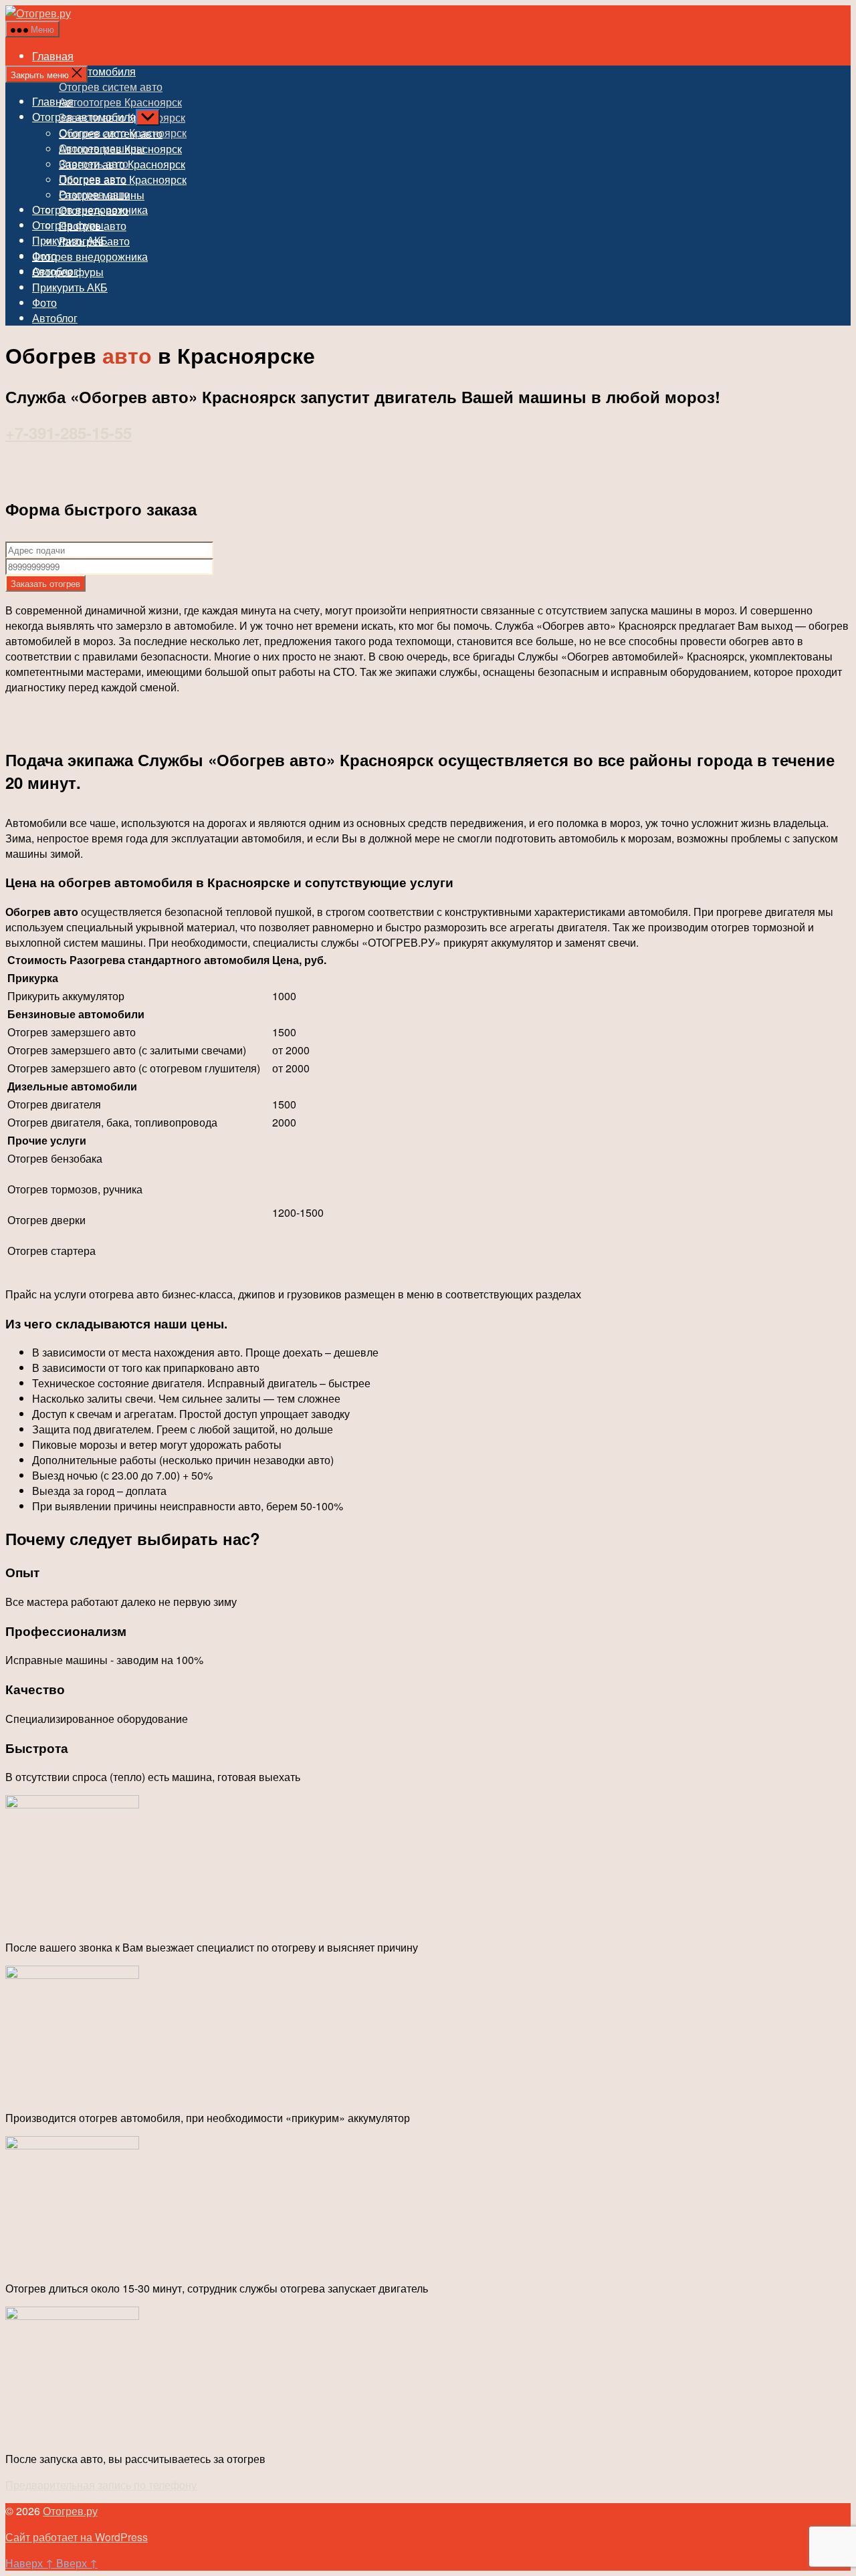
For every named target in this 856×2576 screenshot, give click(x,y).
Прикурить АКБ (70, 287)
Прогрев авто (93, 226)
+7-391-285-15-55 (69, 433)
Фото (44, 303)
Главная (53, 56)
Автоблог (55, 318)
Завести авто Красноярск (122, 164)
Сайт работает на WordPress (77, 2537)
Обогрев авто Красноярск (123, 180)
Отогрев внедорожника (90, 256)
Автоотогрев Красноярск (120, 102)
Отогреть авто (94, 210)
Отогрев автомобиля (84, 117)
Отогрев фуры (68, 272)
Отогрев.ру (70, 2511)
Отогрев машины (102, 195)
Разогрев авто (94, 241)
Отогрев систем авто (111, 87)
